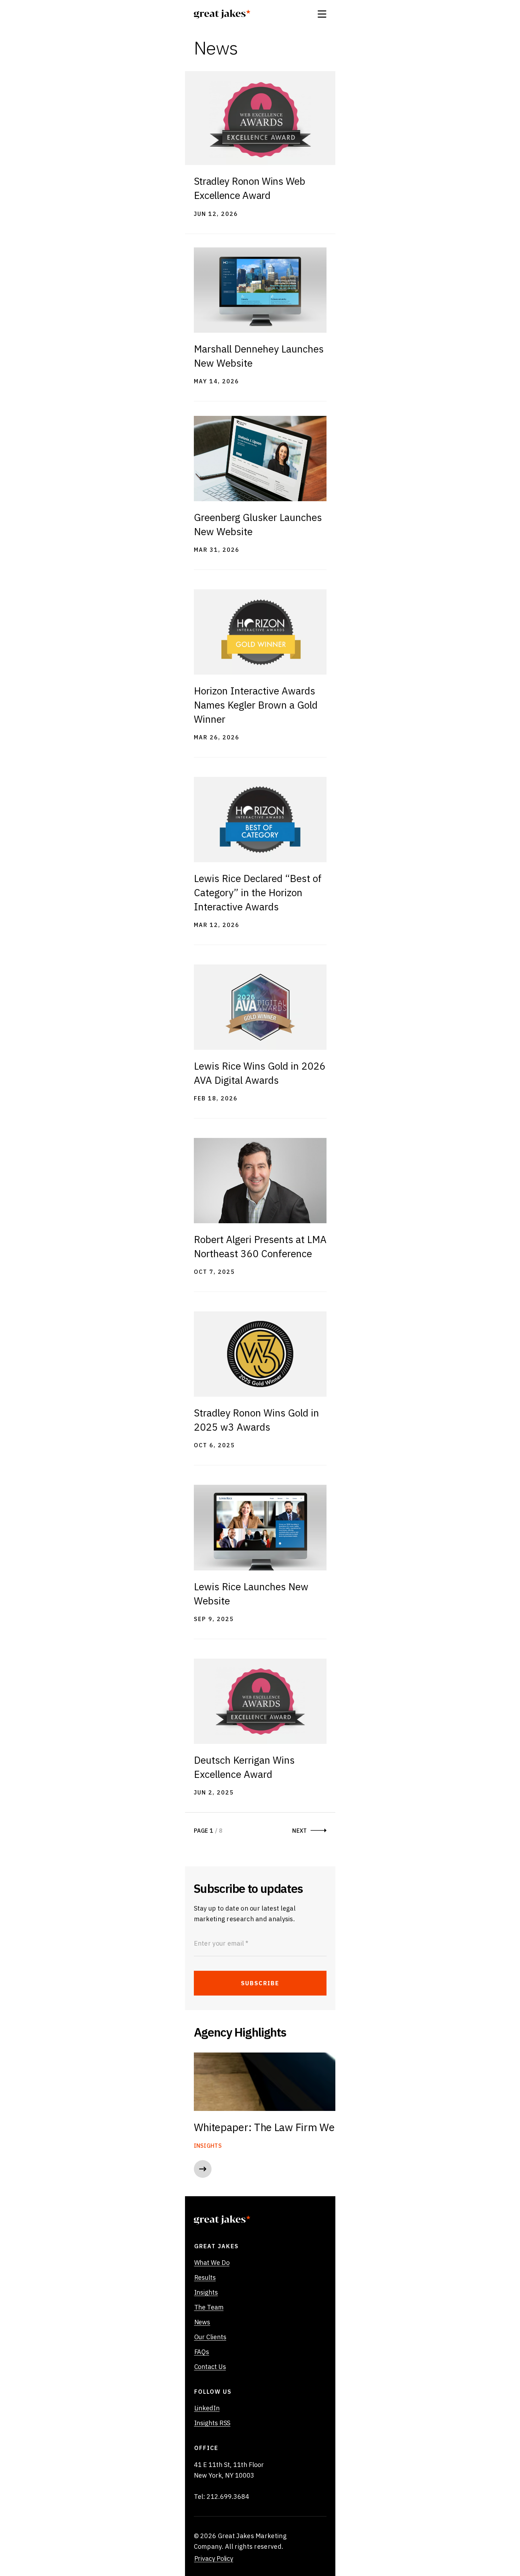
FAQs (202, 2352)
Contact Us (210, 2367)
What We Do (212, 2263)
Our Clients (210, 2337)
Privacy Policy (214, 2559)
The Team (209, 2307)
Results (205, 2278)
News (202, 2322)
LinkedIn (207, 2408)
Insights (206, 2292)
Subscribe (260, 1983)
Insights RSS (212, 2423)
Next (299, 1831)
